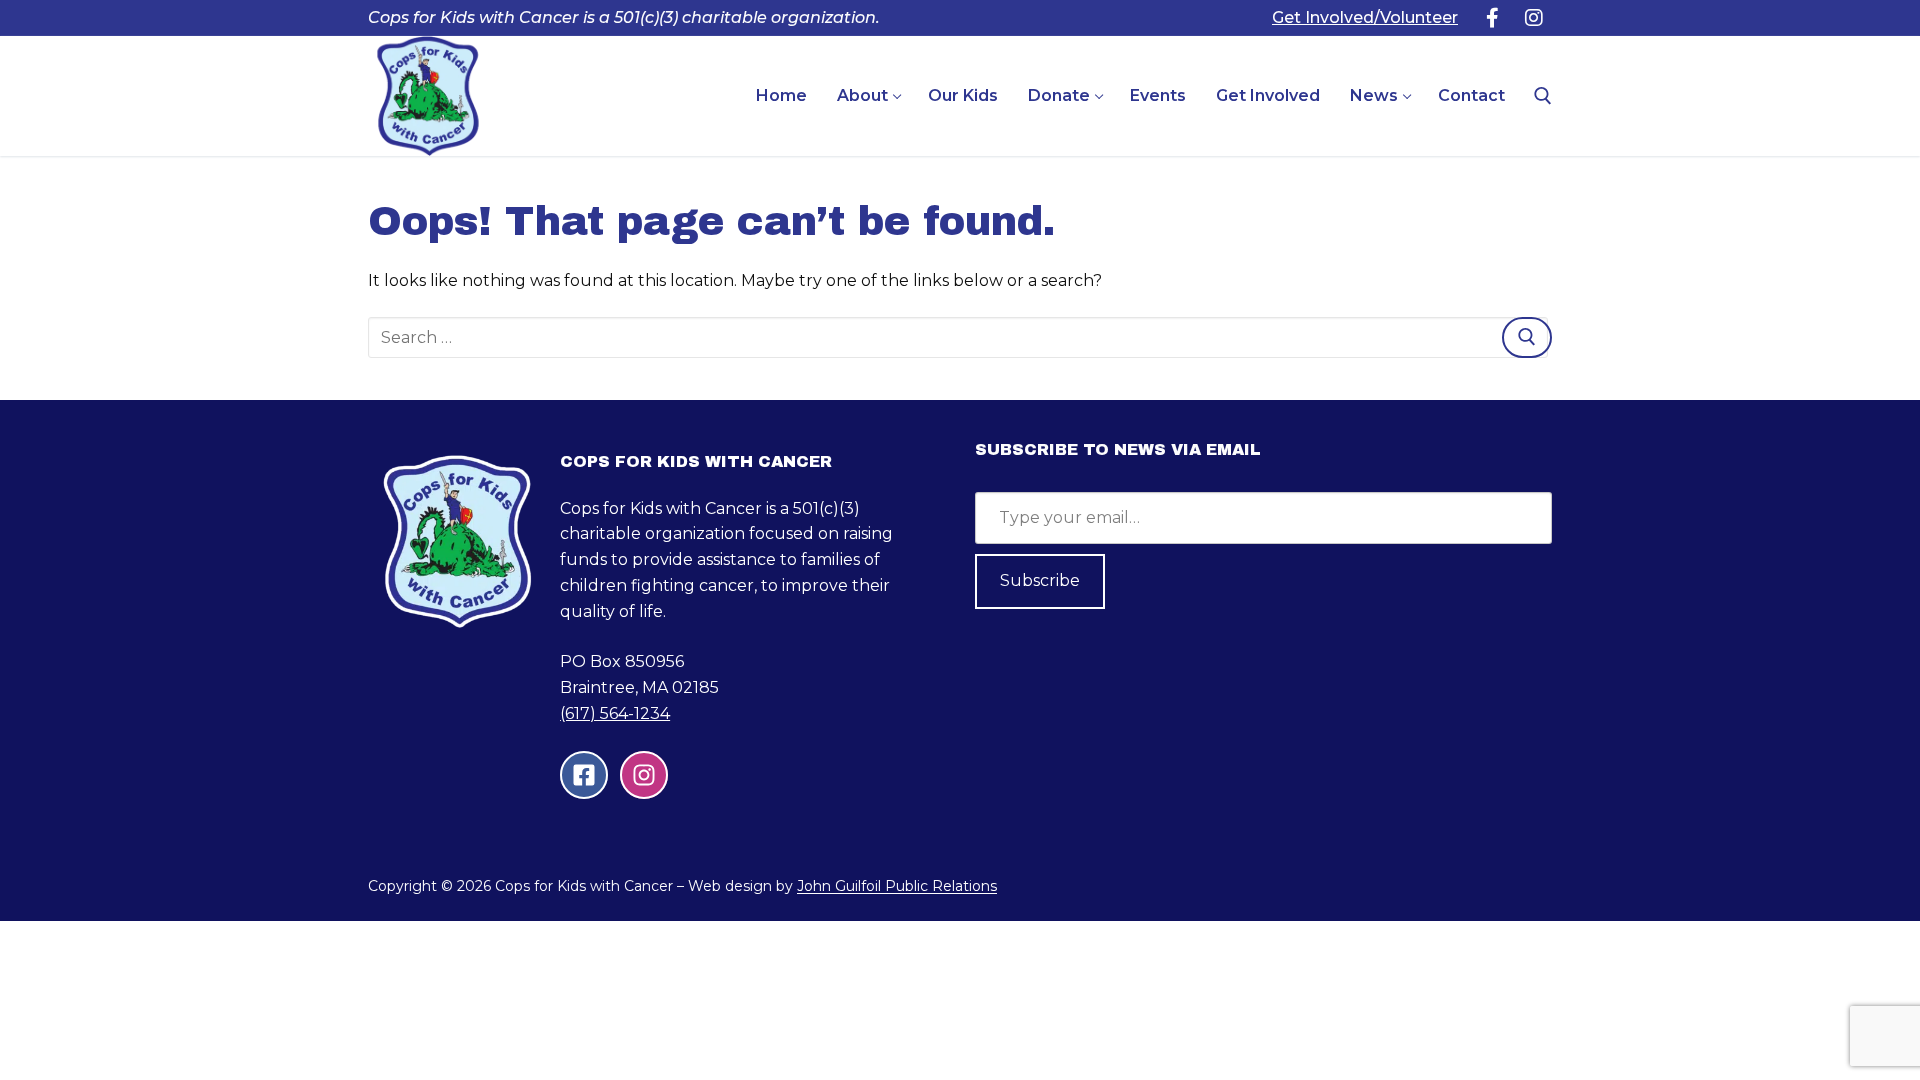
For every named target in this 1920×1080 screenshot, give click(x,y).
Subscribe (1040, 580)
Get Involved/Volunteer (1365, 17)
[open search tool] (1543, 96)
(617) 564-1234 (615, 713)
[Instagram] (1534, 18)
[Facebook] (1492, 18)
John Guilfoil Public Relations (897, 886)
